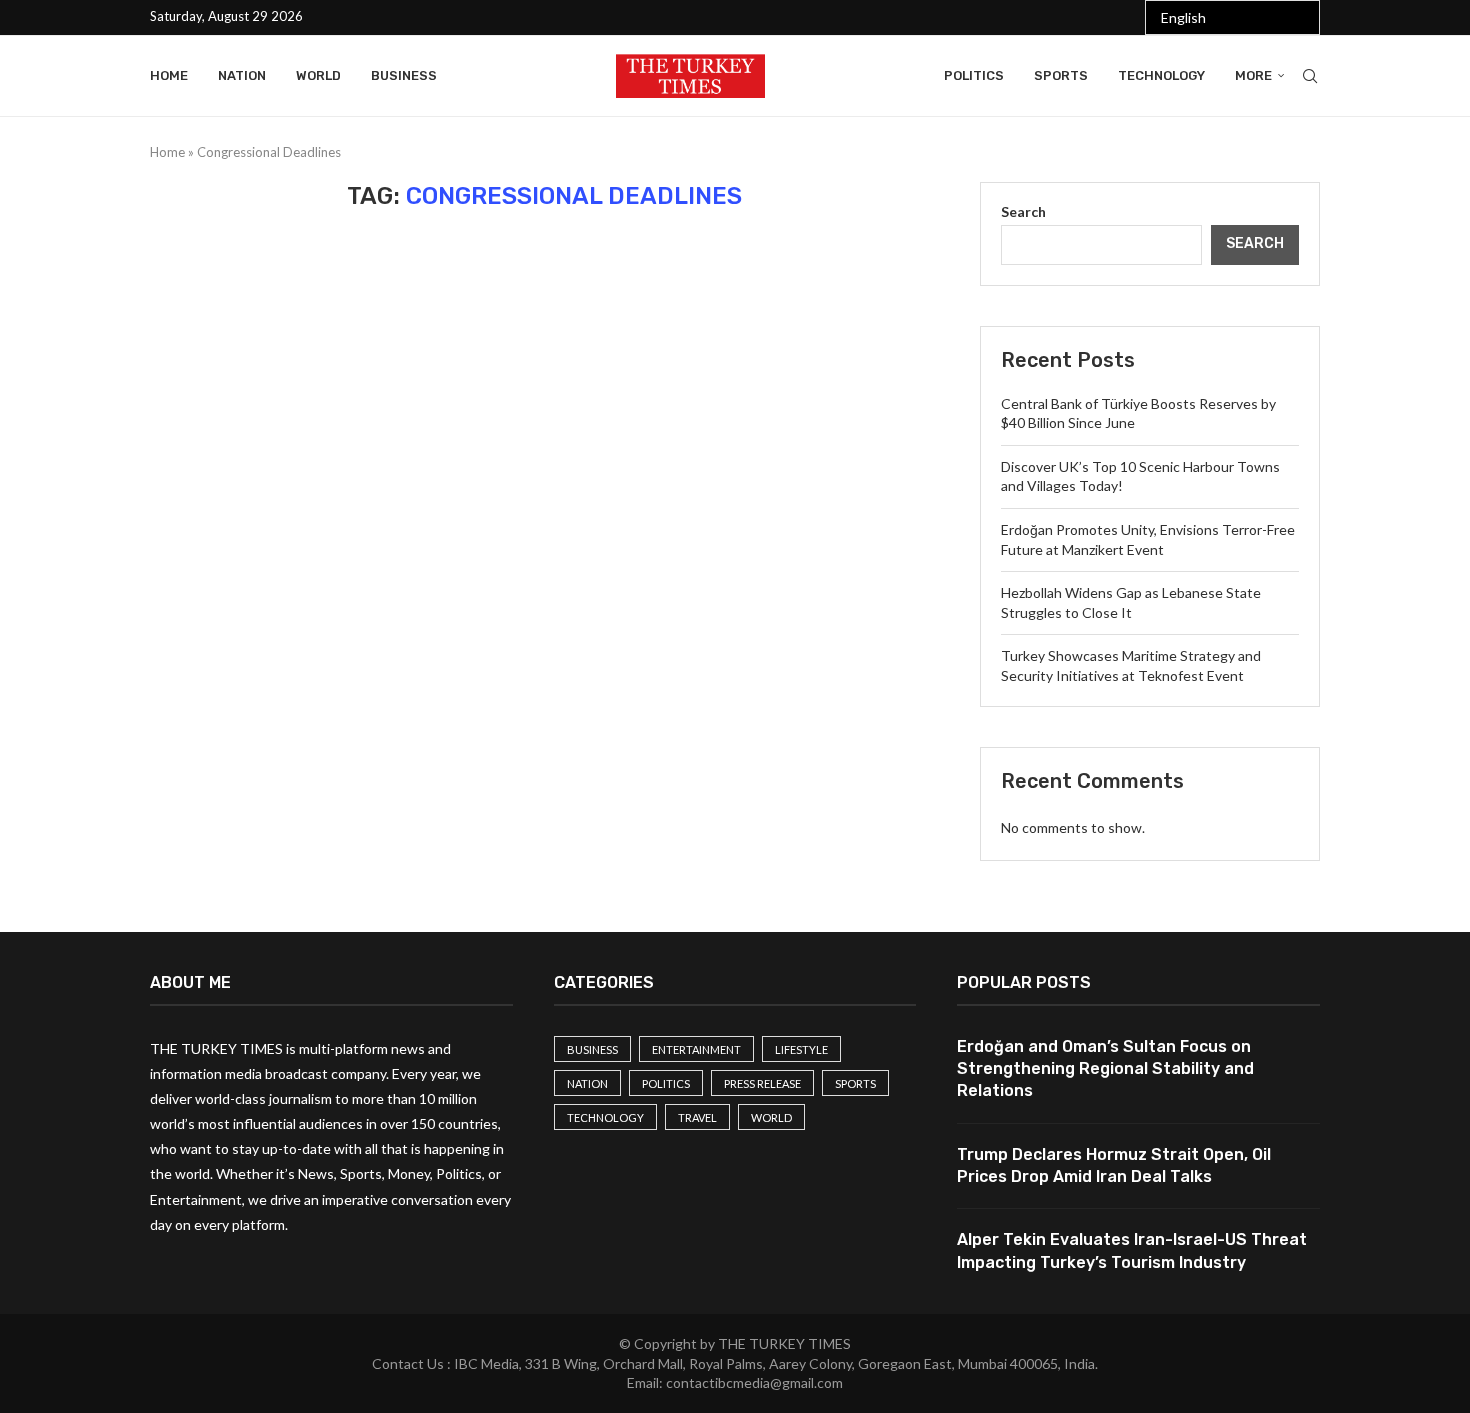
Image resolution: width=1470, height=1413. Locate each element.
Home (169, 75)
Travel (697, 1117)
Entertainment (696, 1049)
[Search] (1310, 76)
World (318, 75)
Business (404, 75)
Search (1023, 211)
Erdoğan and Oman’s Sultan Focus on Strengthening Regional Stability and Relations (1105, 1069)
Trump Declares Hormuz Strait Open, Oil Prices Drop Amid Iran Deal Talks (1114, 1165)
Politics (974, 75)
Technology (1161, 75)
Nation (242, 75)
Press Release (762, 1083)
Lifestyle (801, 1049)
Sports (1061, 75)
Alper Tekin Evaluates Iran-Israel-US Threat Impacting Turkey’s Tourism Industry (1132, 1250)
